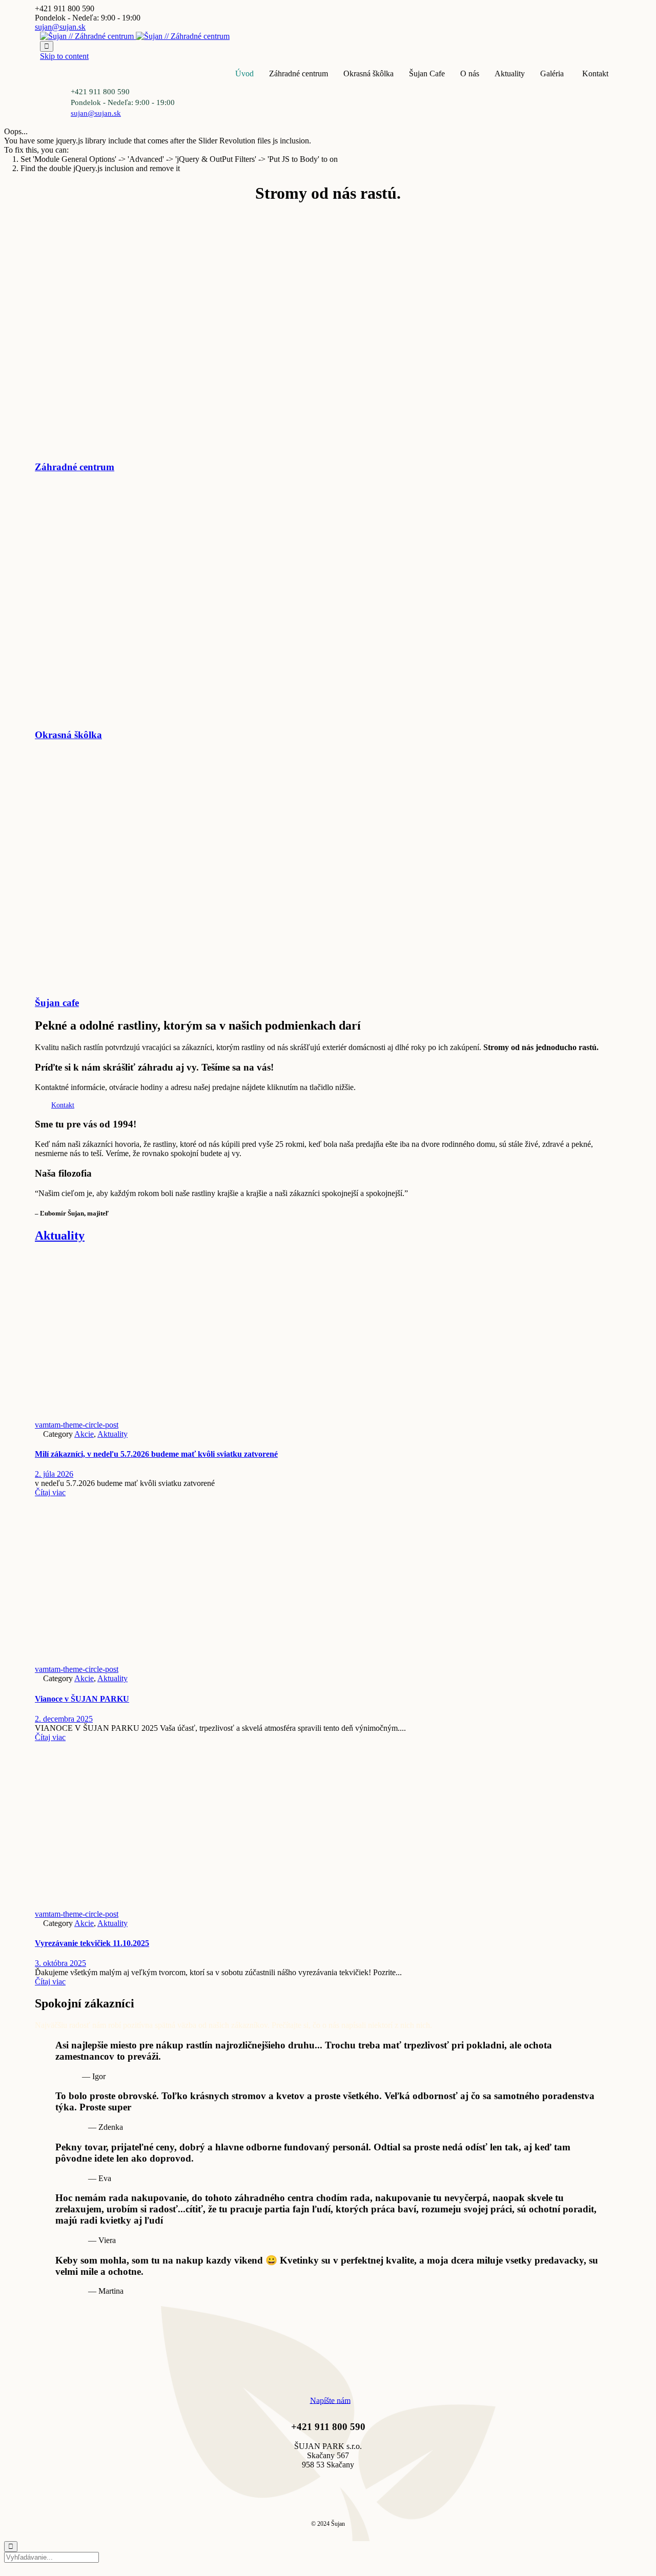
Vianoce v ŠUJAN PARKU (82, 1699)
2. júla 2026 (54, 1474)
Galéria (552, 74)
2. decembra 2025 (64, 1719)
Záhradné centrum (299, 74)
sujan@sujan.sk (60, 27)
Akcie (84, 1434)
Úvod (244, 74)
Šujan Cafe (427, 74)
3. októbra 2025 (60, 1963)
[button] (63, 1105)
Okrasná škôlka (368, 74)
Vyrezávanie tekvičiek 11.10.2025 (92, 1943)
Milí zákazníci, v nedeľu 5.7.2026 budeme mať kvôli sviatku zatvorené (156, 1454)
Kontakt (595, 74)
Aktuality (510, 74)
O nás (470, 74)
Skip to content (64, 56)
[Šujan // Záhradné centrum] (135, 36)
